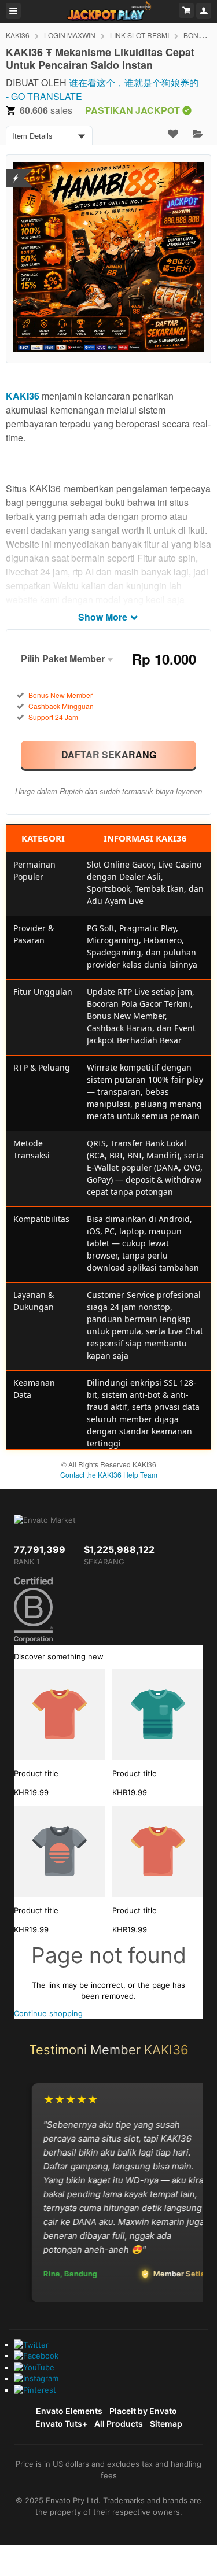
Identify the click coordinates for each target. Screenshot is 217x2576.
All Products (119, 2424)
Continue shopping (48, 2013)
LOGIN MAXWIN (70, 35)
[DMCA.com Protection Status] (16, 171)
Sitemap (166, 2424)
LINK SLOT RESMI (139, 35)
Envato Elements (69, 2411)
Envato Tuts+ (61, 2424)
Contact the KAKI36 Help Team (109, 1475)
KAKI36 (18, 35)
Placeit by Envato (143, 2411)
